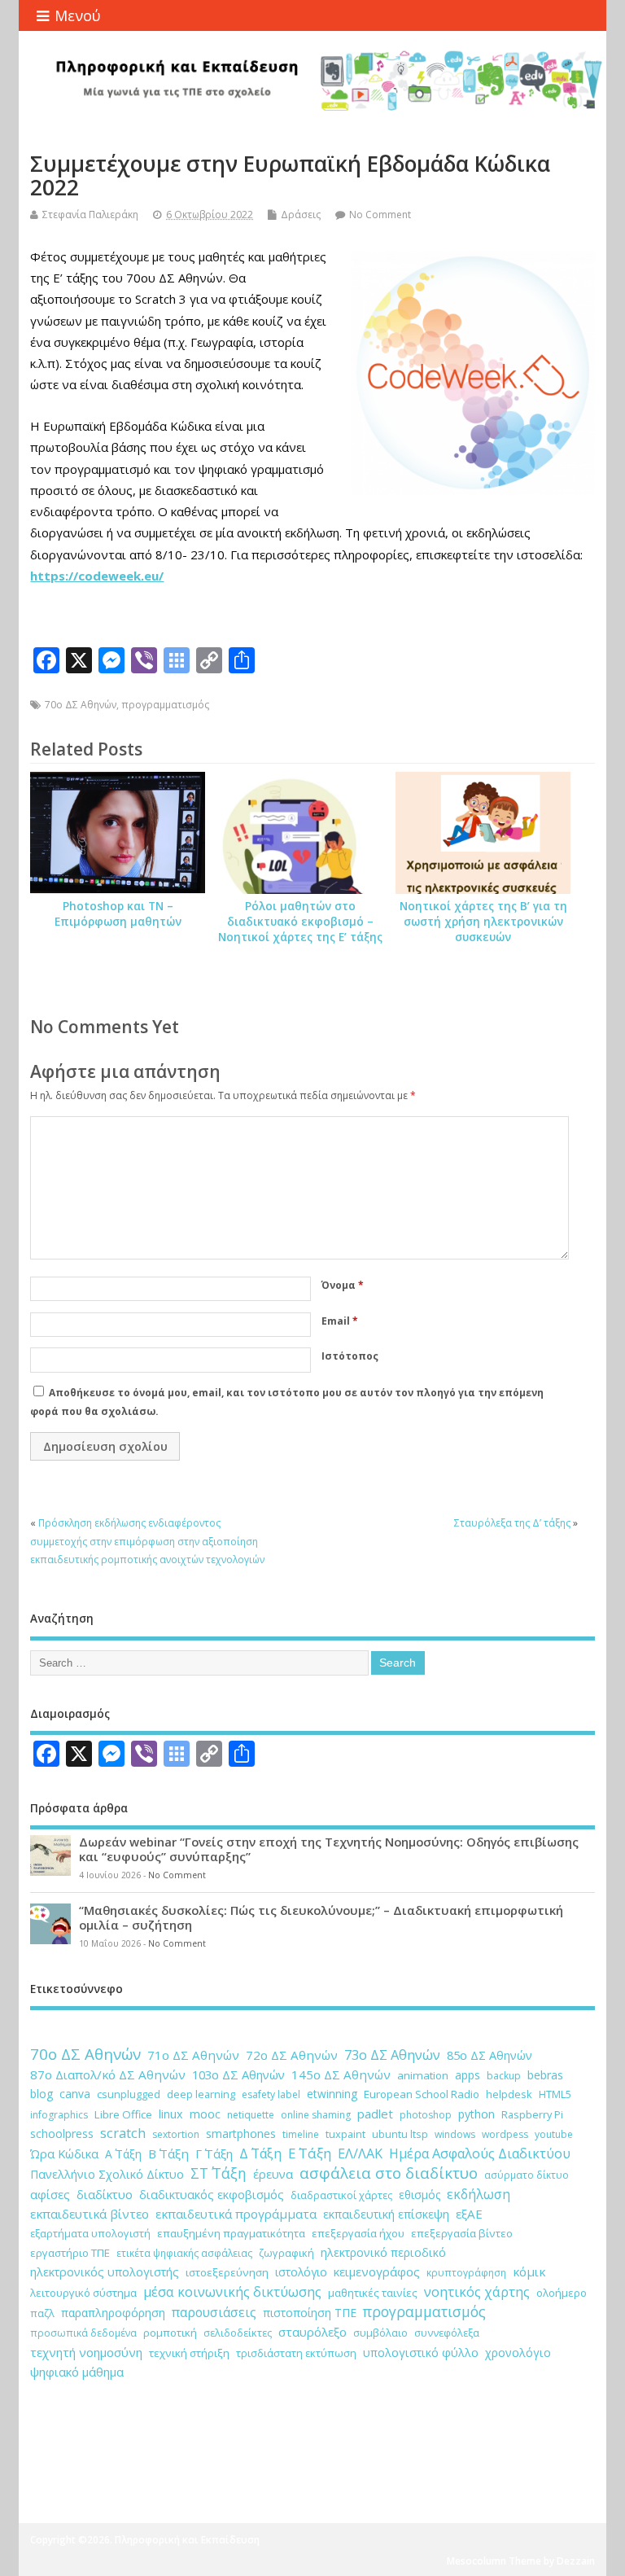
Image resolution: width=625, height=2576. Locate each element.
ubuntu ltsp (400, 2134)
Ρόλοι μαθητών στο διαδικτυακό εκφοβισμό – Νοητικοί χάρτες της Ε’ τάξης (300, 922)
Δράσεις (301, 215)
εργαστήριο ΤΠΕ (70, 2253)
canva (75, 2094)
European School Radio (422, 2094)
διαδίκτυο (105, 2194)
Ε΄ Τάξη (310, 2153)
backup (504, 2076)
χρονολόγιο (518, 2353)
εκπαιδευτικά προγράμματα (236, 2214)
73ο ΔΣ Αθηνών (392, 2055)
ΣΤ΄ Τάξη (219, 2173)
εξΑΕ (469, 2214)
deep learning (201, 2094)
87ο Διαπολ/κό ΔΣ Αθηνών (108, 2074)
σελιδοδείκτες (238, 2333)
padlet (375, 2114)
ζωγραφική (286, 2253)
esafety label (271, 2094)
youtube (554, 2134)
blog (42, 2094)
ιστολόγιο (301, 2272)
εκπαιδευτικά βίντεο (90, 2214)
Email (340, 1321)
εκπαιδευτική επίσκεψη (386, 2214)
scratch (123, 2133)
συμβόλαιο (380, 2333)
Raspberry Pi (532, 2114)
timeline (301, 2134)
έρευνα (273, 2174)
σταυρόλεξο (312, 2332)
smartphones (241, 2134)
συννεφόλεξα (447, 2333)
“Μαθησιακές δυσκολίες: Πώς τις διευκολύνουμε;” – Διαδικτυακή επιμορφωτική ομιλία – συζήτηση (321, 1917)
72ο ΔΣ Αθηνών (292, 2055)
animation (423, 2075)
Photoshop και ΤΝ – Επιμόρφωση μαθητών (118, 914)
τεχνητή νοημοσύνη (86, 2352)
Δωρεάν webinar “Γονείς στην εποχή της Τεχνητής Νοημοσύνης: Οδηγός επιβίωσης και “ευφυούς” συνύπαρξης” (329, 1849)
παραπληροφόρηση (113, 2313)
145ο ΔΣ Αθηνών (341, 2074)
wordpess (505, 2134)
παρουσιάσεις (214, 2312)
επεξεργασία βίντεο (462, 2233)
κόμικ (529, 2272)
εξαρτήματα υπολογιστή (90, 2233)
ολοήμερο (562, 2293)
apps (468, 2075)
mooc (205, 2114)
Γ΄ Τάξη (214, 2153)
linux (171, 2114)
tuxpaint (345, 2134)
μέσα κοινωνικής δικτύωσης (232, 2292)
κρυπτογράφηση (466, 2273)
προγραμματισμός (165, 705)
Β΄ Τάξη (168, 2153)
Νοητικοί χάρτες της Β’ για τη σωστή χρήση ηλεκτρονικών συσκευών (483, 922)
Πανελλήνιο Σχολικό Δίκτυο (107, 2174)
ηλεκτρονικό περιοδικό (383, 2252)
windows (455, 2134)
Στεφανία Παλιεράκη (90, 215)
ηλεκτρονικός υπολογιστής (105, 2272)
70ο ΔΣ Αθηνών (81, 705)
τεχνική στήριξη (189, 2353)
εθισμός (420, 2195)
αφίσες (50, 2194)
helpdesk (509, 2094)
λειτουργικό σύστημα (83, 2293)
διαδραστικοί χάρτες (341, 2195)
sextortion (176, 2134)
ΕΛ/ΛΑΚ (360, 2153)
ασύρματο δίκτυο (527, 2175)
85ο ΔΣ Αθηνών (490, 2055)
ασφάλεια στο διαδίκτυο (389, 2173)
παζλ (42, 2313)
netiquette (251, 2115)
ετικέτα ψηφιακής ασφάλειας (184, 2253)
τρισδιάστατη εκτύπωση (296, 2353)
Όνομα (343, 1285)
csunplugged (129, 2094)
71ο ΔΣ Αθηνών (193, 2055)
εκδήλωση (479, 2194)
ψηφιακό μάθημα (77, 2372)
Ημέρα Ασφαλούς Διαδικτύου (480, 2153)
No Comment (380, 215)
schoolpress (62, 2134)
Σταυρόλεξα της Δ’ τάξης (512, 1523)
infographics (59, 2115)
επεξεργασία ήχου (358, 2233)
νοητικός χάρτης (477, 2292)
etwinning (332, 2094)
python (476, 2114)
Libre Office (123, 2114)
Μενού (78, 15)
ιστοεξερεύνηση (227, 2272)
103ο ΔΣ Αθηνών (238, 2074)
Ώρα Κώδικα (64, 2153)
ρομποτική (170, 2333)
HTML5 (555, 2094)
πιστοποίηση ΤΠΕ (310, 2313)
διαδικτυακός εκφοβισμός (212, 2195)
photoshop (426, 2115)
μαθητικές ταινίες (373, 2293)
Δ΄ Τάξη (260, 2153)
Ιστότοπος (350, 1356)
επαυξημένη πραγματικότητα (231, 2233)
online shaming (316, 2115)
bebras (545, 2075)
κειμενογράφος (377, 2272)
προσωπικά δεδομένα (83, 2333)
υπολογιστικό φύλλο (421, 2353)
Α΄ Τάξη (123, 2154)
